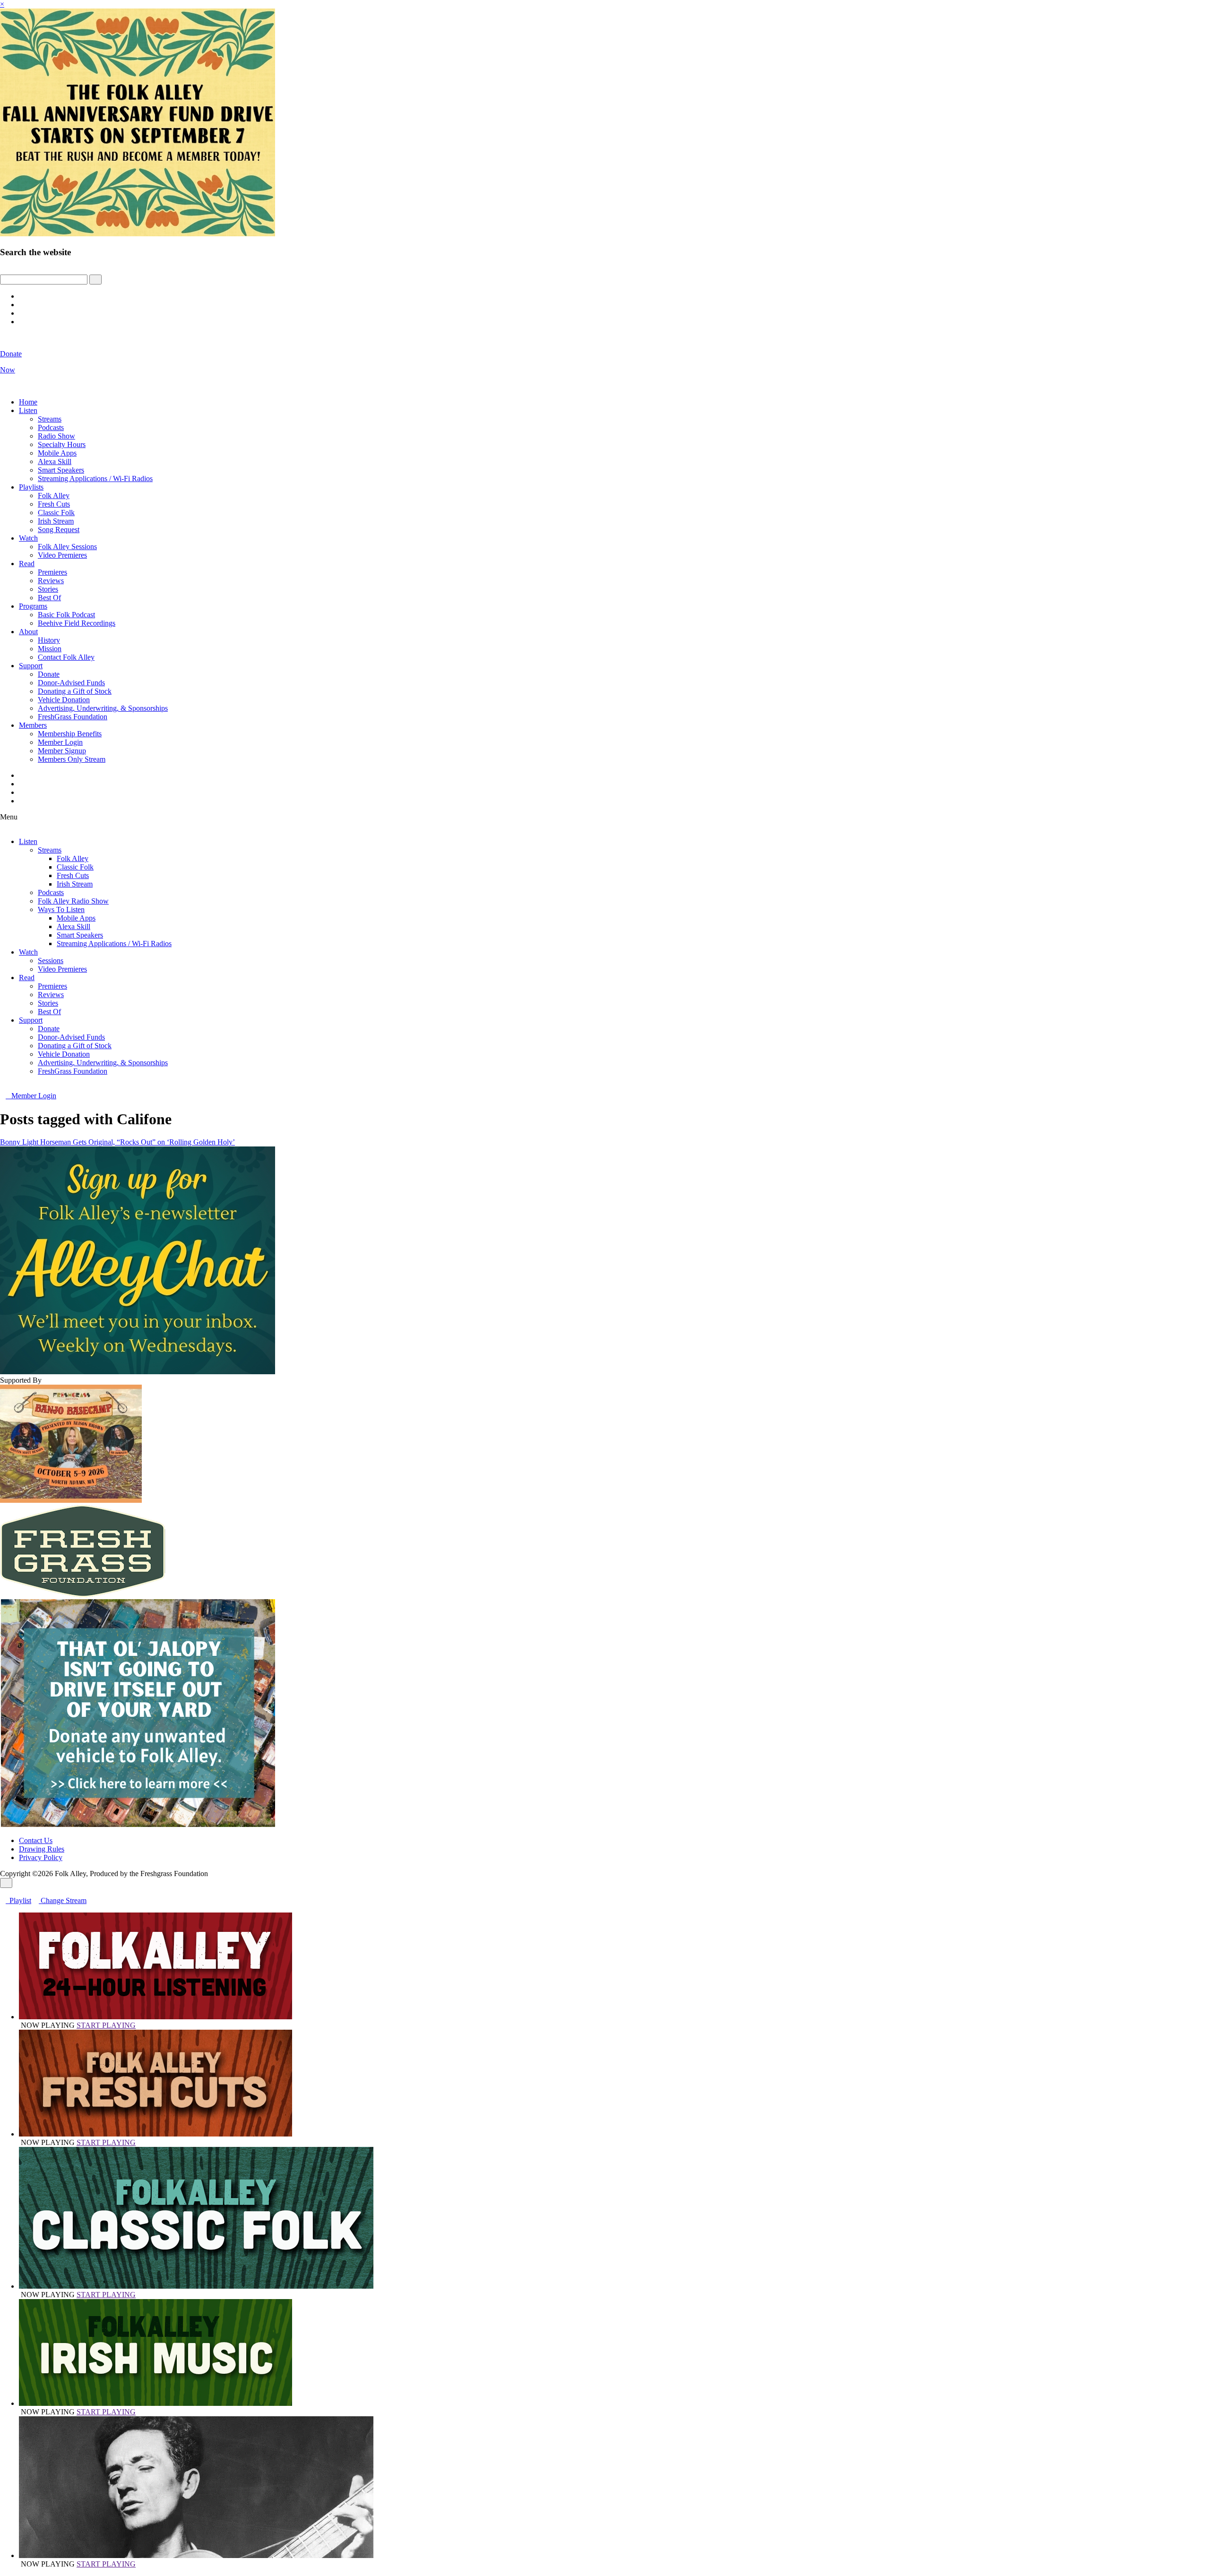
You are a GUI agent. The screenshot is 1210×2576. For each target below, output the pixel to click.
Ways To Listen (61, 909)
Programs (33, 606)
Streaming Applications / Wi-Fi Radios (95, 478)
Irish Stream (56, 521)
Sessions (51, 961)
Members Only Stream (72, 759)
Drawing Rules (42, 1849)
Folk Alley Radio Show (73, 901)
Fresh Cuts (54, 504)
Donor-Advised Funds (71, 683)
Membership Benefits (70, 734)
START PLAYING (106, 2025)
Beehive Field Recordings (77, 623)
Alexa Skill (55, 461)
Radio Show (56, 436)
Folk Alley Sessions (67, 547)
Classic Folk (56, 513)
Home (28, 402)
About (28, 632)
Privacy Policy (41, 1857)
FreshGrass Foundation (73, 717)
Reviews (51, 581)
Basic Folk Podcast (66, 615)
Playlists (31, 487)
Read (27, 564)
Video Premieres (62, 555)
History (49, 640)
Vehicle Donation (64, 700)
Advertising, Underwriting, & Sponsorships (103, 708)
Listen (28, 410)
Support (31, 666)
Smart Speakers (61, 470)
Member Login (60, 742)
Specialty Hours (62, 444)
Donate (49, 674)
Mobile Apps (57, 453)
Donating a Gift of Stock (75, 691)
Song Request (59, 530)
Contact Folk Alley (66, 657)
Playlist (18, 1900)
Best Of (49, 598)
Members (33, 725)
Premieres (52, 572)
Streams (50, 419)
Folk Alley (54, 495)
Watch (28, 538)
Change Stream (63, 1900)
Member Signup (62, 751)
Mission (50, 649)
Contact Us (36, 1840)
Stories (48, 589)
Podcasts (51, 427)
